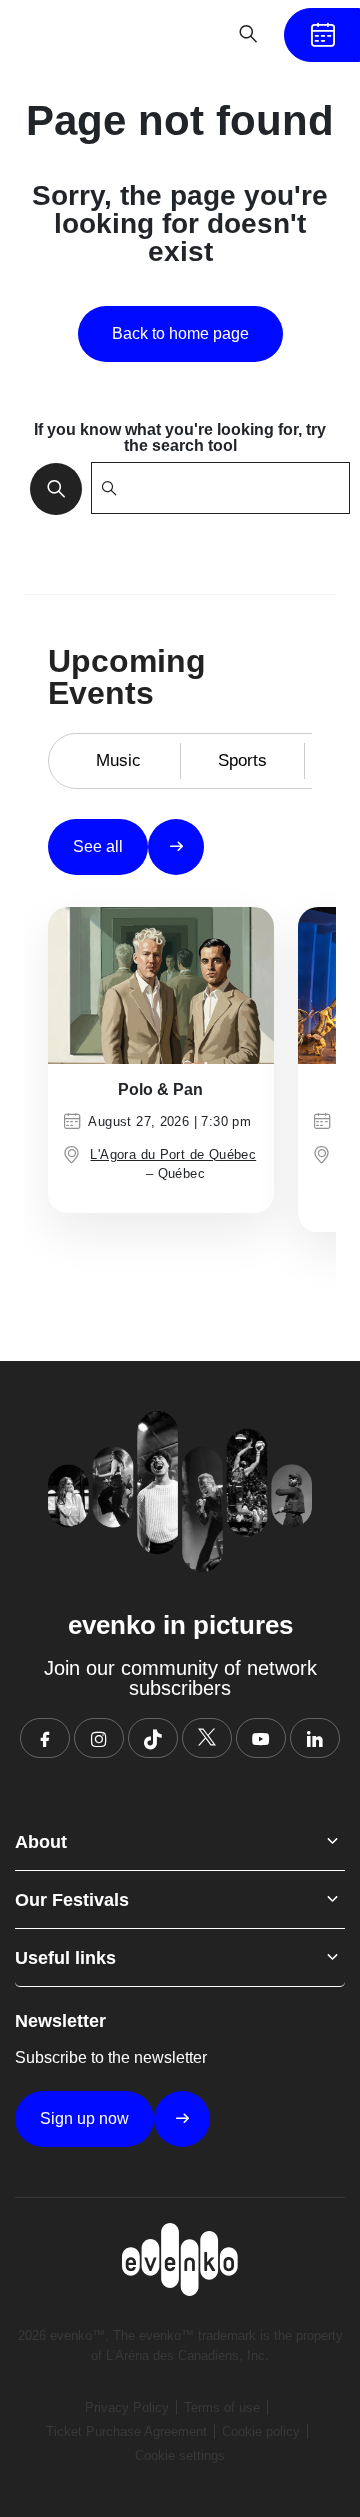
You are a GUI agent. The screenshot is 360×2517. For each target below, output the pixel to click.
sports (242, 760)
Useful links (65, 1958)
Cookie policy (261, 2431)
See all (98, 846)
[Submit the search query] (50, 488)
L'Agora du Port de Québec (173, 1154)
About (41, 1842)
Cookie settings (180, 2455)
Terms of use (222, 2407)
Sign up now (84, 2118)
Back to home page (180, 333)
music (118, 760)
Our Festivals (72, 1900)
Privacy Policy (127, 2407)
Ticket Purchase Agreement (126, 2431)
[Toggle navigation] (186, 34)
